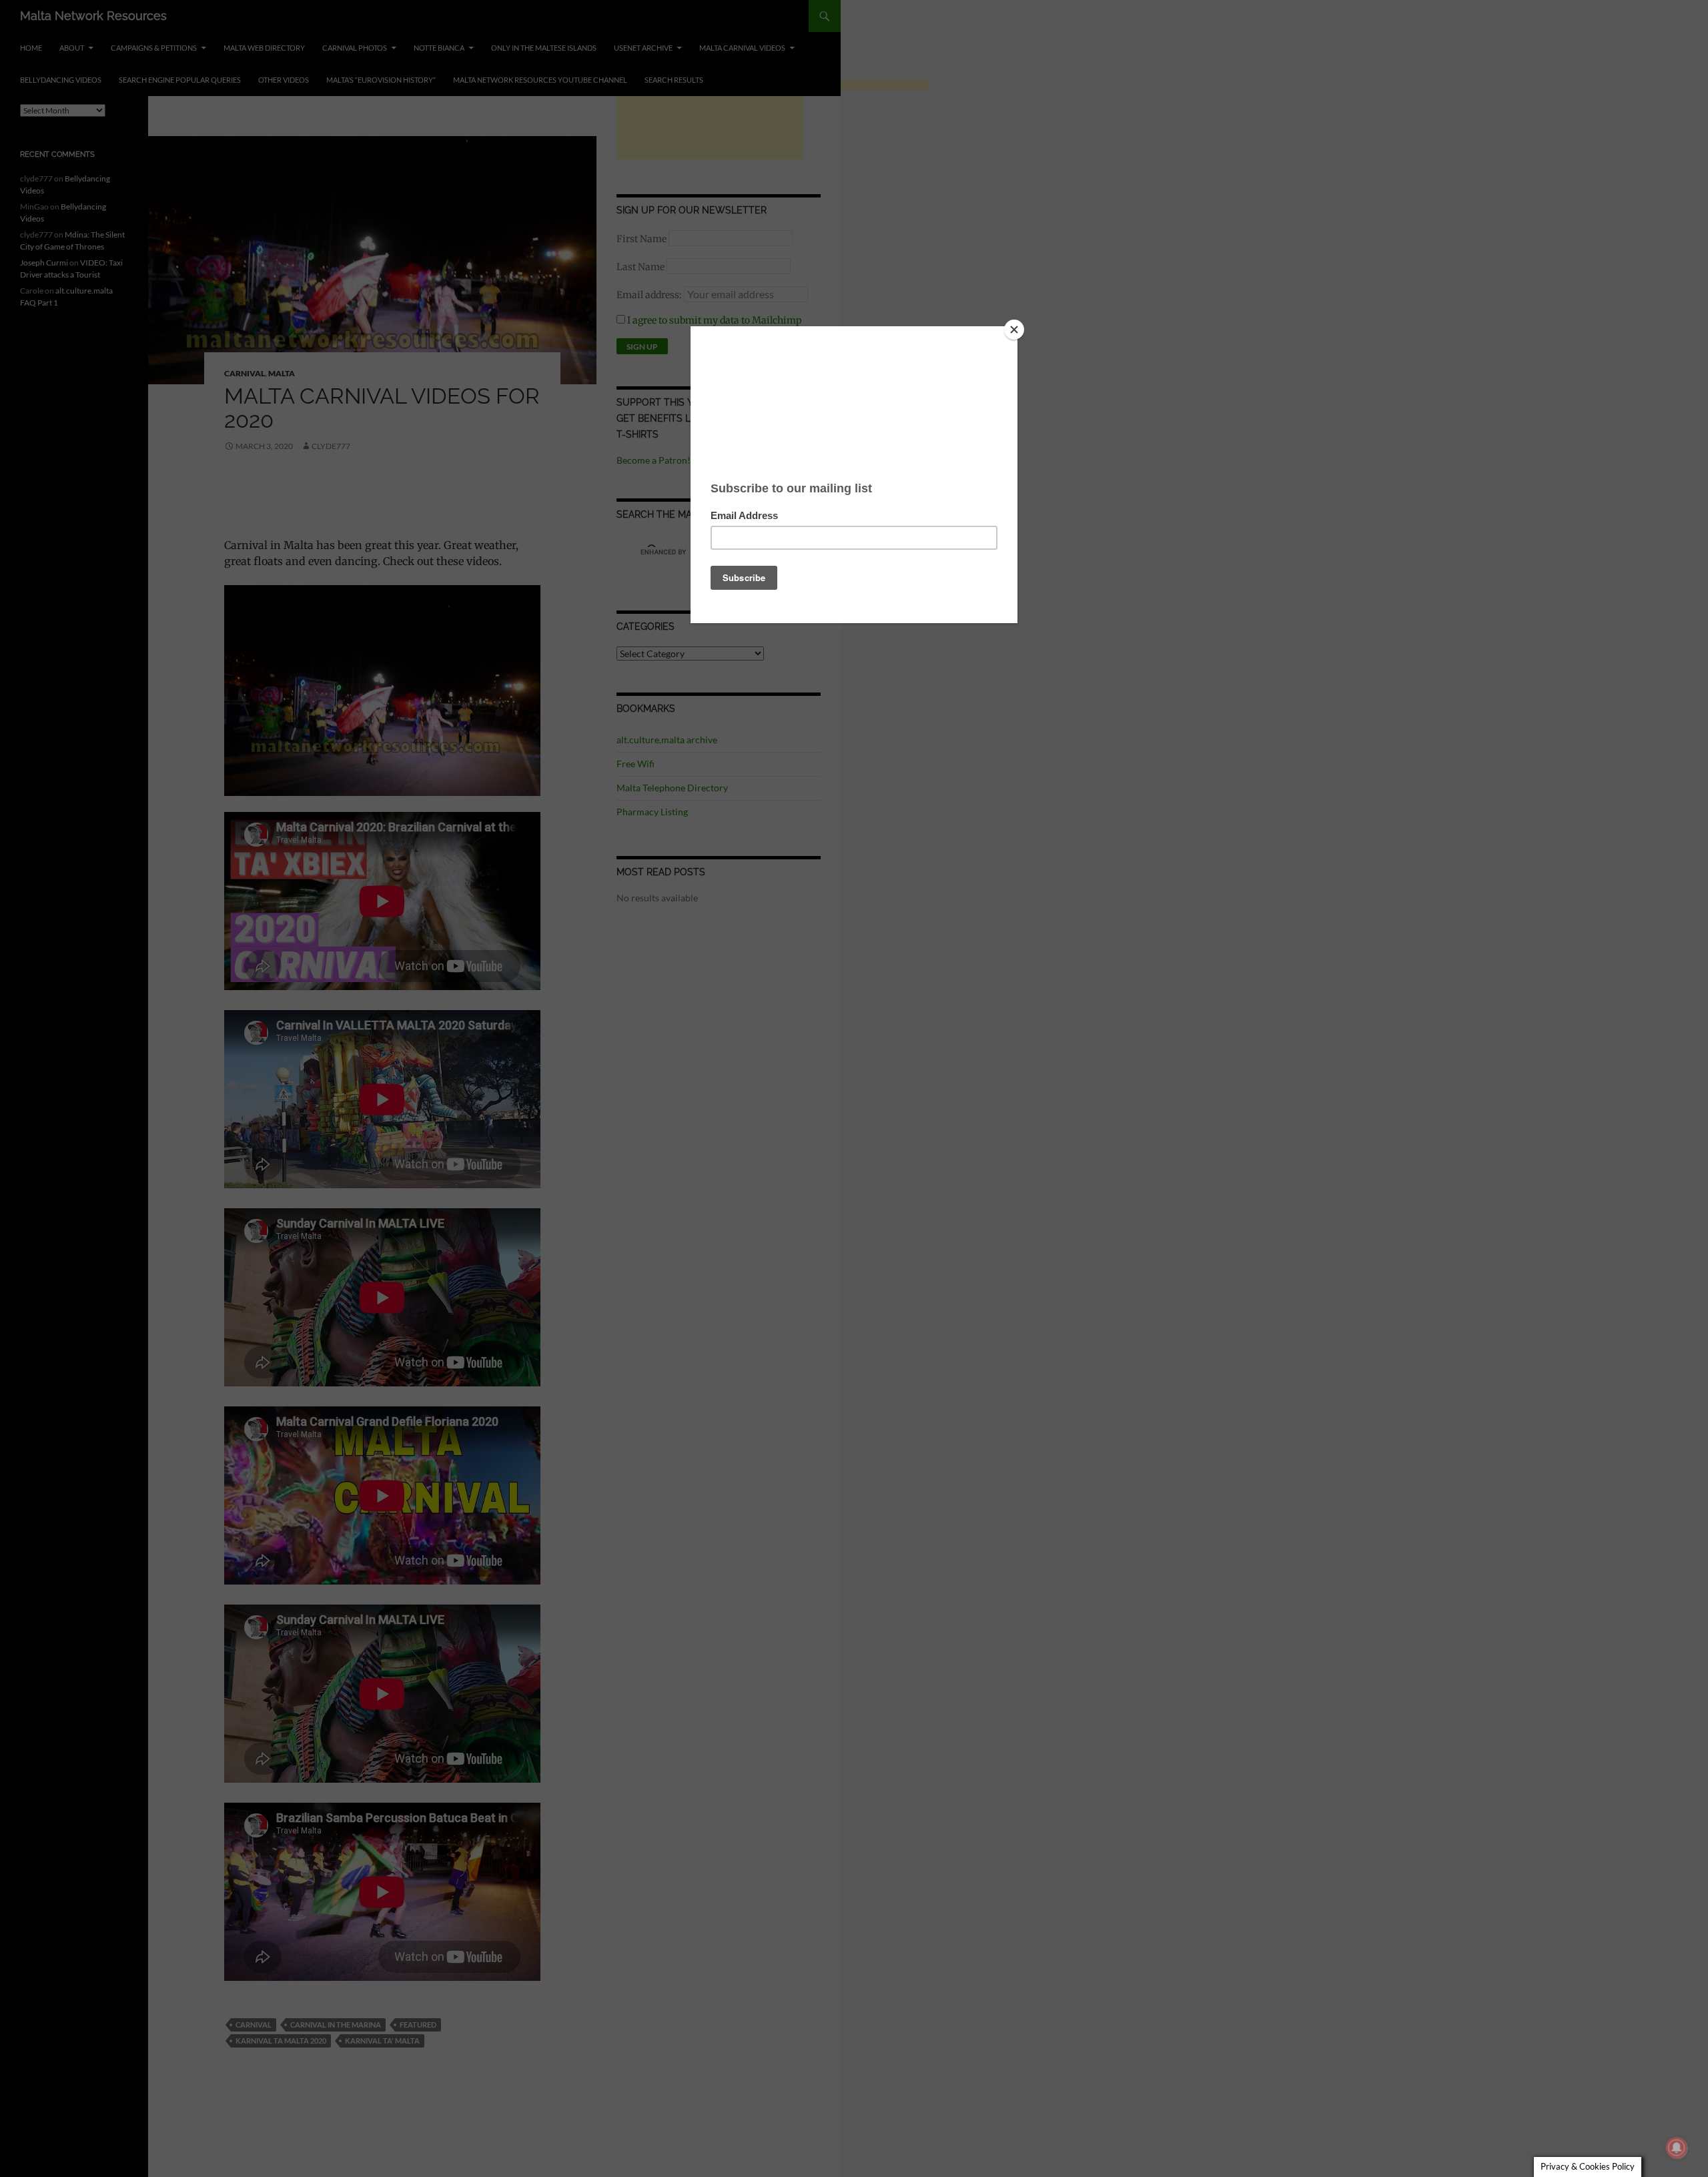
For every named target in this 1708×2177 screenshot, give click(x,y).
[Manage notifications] (1677, 2148)
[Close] (1014, 330)
